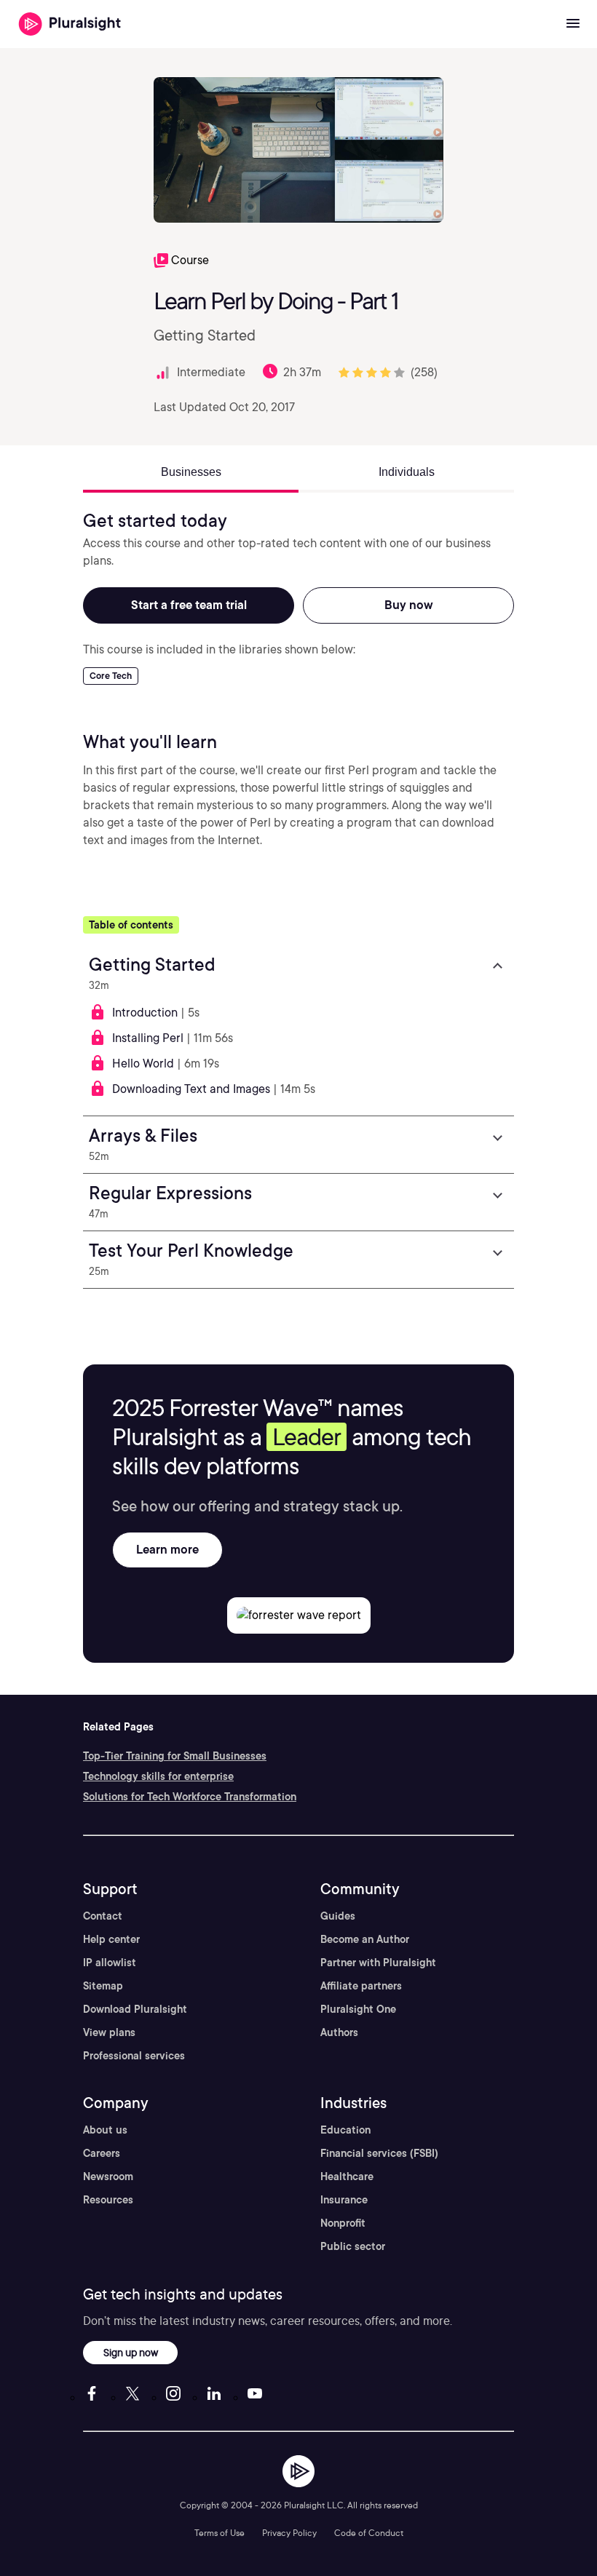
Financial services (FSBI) (379, 2153)
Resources (108, 2200)
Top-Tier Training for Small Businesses (175, 1756)
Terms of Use (220, 2533)
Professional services (134, 2056)
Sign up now (131, 2352)
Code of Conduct (369, 2533)
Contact (103, 1916)
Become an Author (365, 1939)
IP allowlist (110, 1963)
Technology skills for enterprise (158, 1776)
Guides (338, 1916)
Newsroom (108, 2177)
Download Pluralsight (135, 2009)
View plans (109, 2032)
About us (105, 2130)
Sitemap (103, 1986)
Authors (339, 2032)
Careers (102, 2153)
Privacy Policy (289, 2533)
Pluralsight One (358, 2009)
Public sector (353, 2246)
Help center (111, 1939)
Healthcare (347, 2177)
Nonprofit (343, 2223)
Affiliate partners (361, 1986)
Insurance (344, 2200)
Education (345, 2130)
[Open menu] (573, 24)
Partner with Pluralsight (378, 1963)
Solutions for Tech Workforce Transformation (190, 1797)
